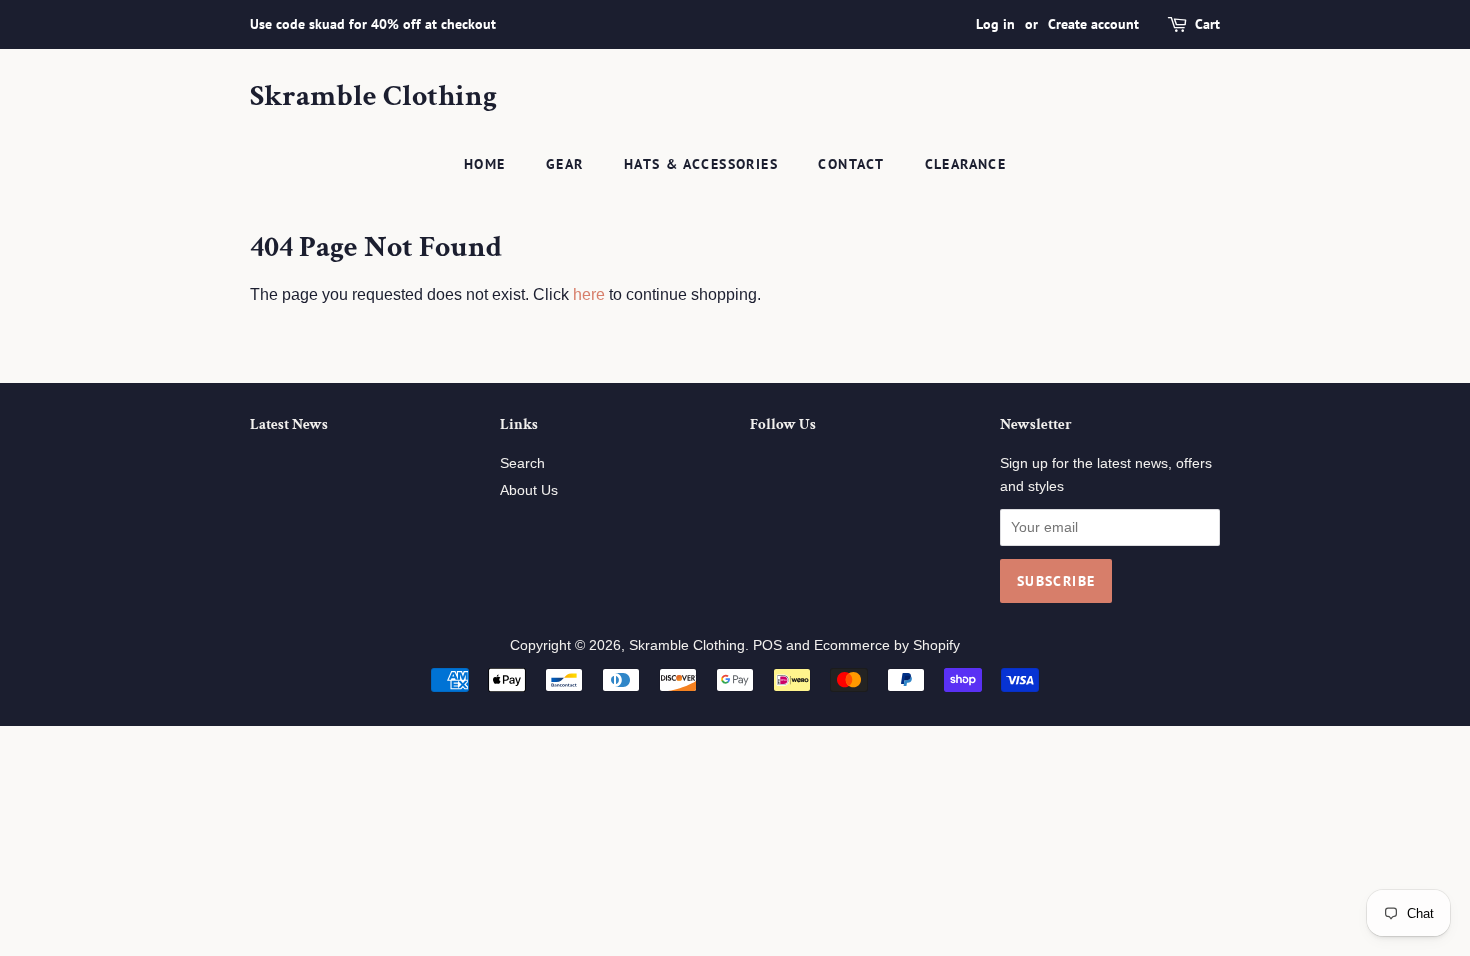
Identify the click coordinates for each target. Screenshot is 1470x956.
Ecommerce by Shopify (887, 645)
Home (485, 164)
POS (767, 645)
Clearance (966, 164)
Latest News (289, 424)
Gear (565, 164)
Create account (1093, 24)
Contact (851, 164)
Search (522, 463)
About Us (529, 490)
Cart (1207, 24)
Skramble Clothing (373, 97)
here (589, 294)
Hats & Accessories (701, 164)
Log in (995, 24)
